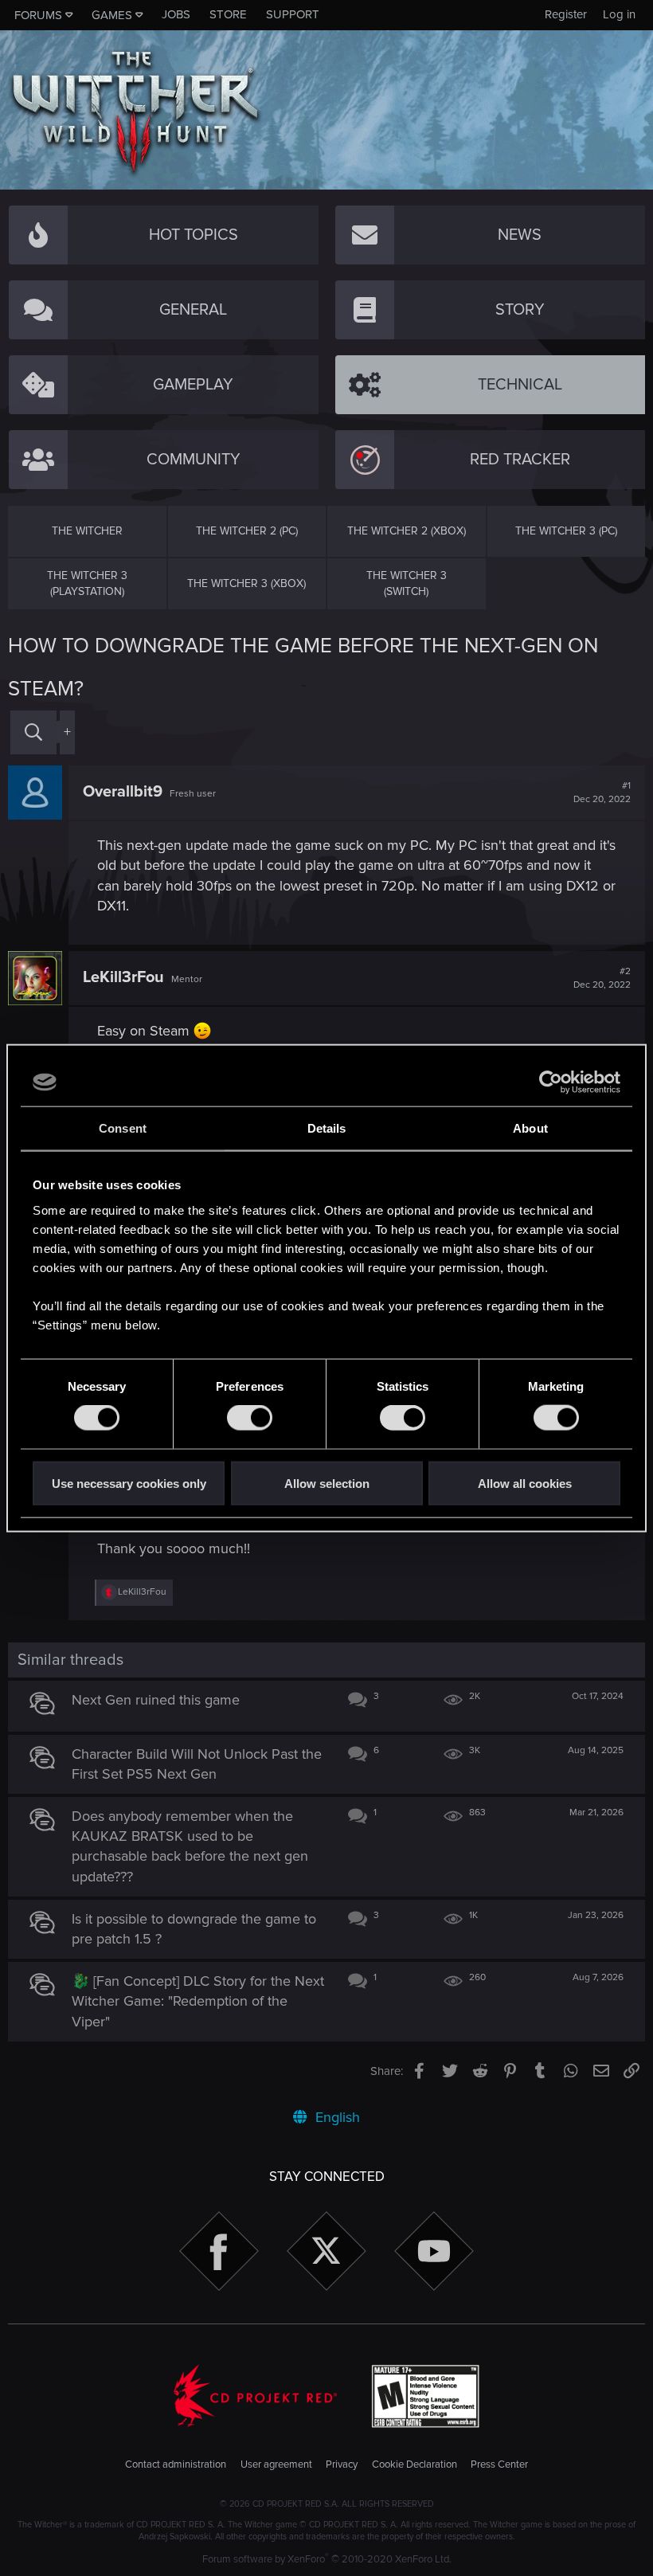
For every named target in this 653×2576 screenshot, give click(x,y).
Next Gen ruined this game (156, 1700)
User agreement (276, 2464)
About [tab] (530, 1128)
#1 (602, 793)
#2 (602, 978)
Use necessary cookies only (129, 1483)
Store (228, 14)
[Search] (33, 732)
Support (293, 14)
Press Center (499, 2464)
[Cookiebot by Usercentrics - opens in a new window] (551, 1082)
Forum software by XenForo (327, 2559)
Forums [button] (38, 15)
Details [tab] (327, 1128)
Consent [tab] (123, 1128)
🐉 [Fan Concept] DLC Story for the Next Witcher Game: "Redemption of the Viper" (198, 2001)
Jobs (176, 14)
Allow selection (327, 1483)
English (336, 2117)
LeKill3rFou (123, 977)
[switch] (250, 1418)
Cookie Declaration (414, 2464)
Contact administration (176, 2464)
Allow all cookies (525, 1483)
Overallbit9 (123, 792)
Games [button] (112, 15)
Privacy (342, 2464)
